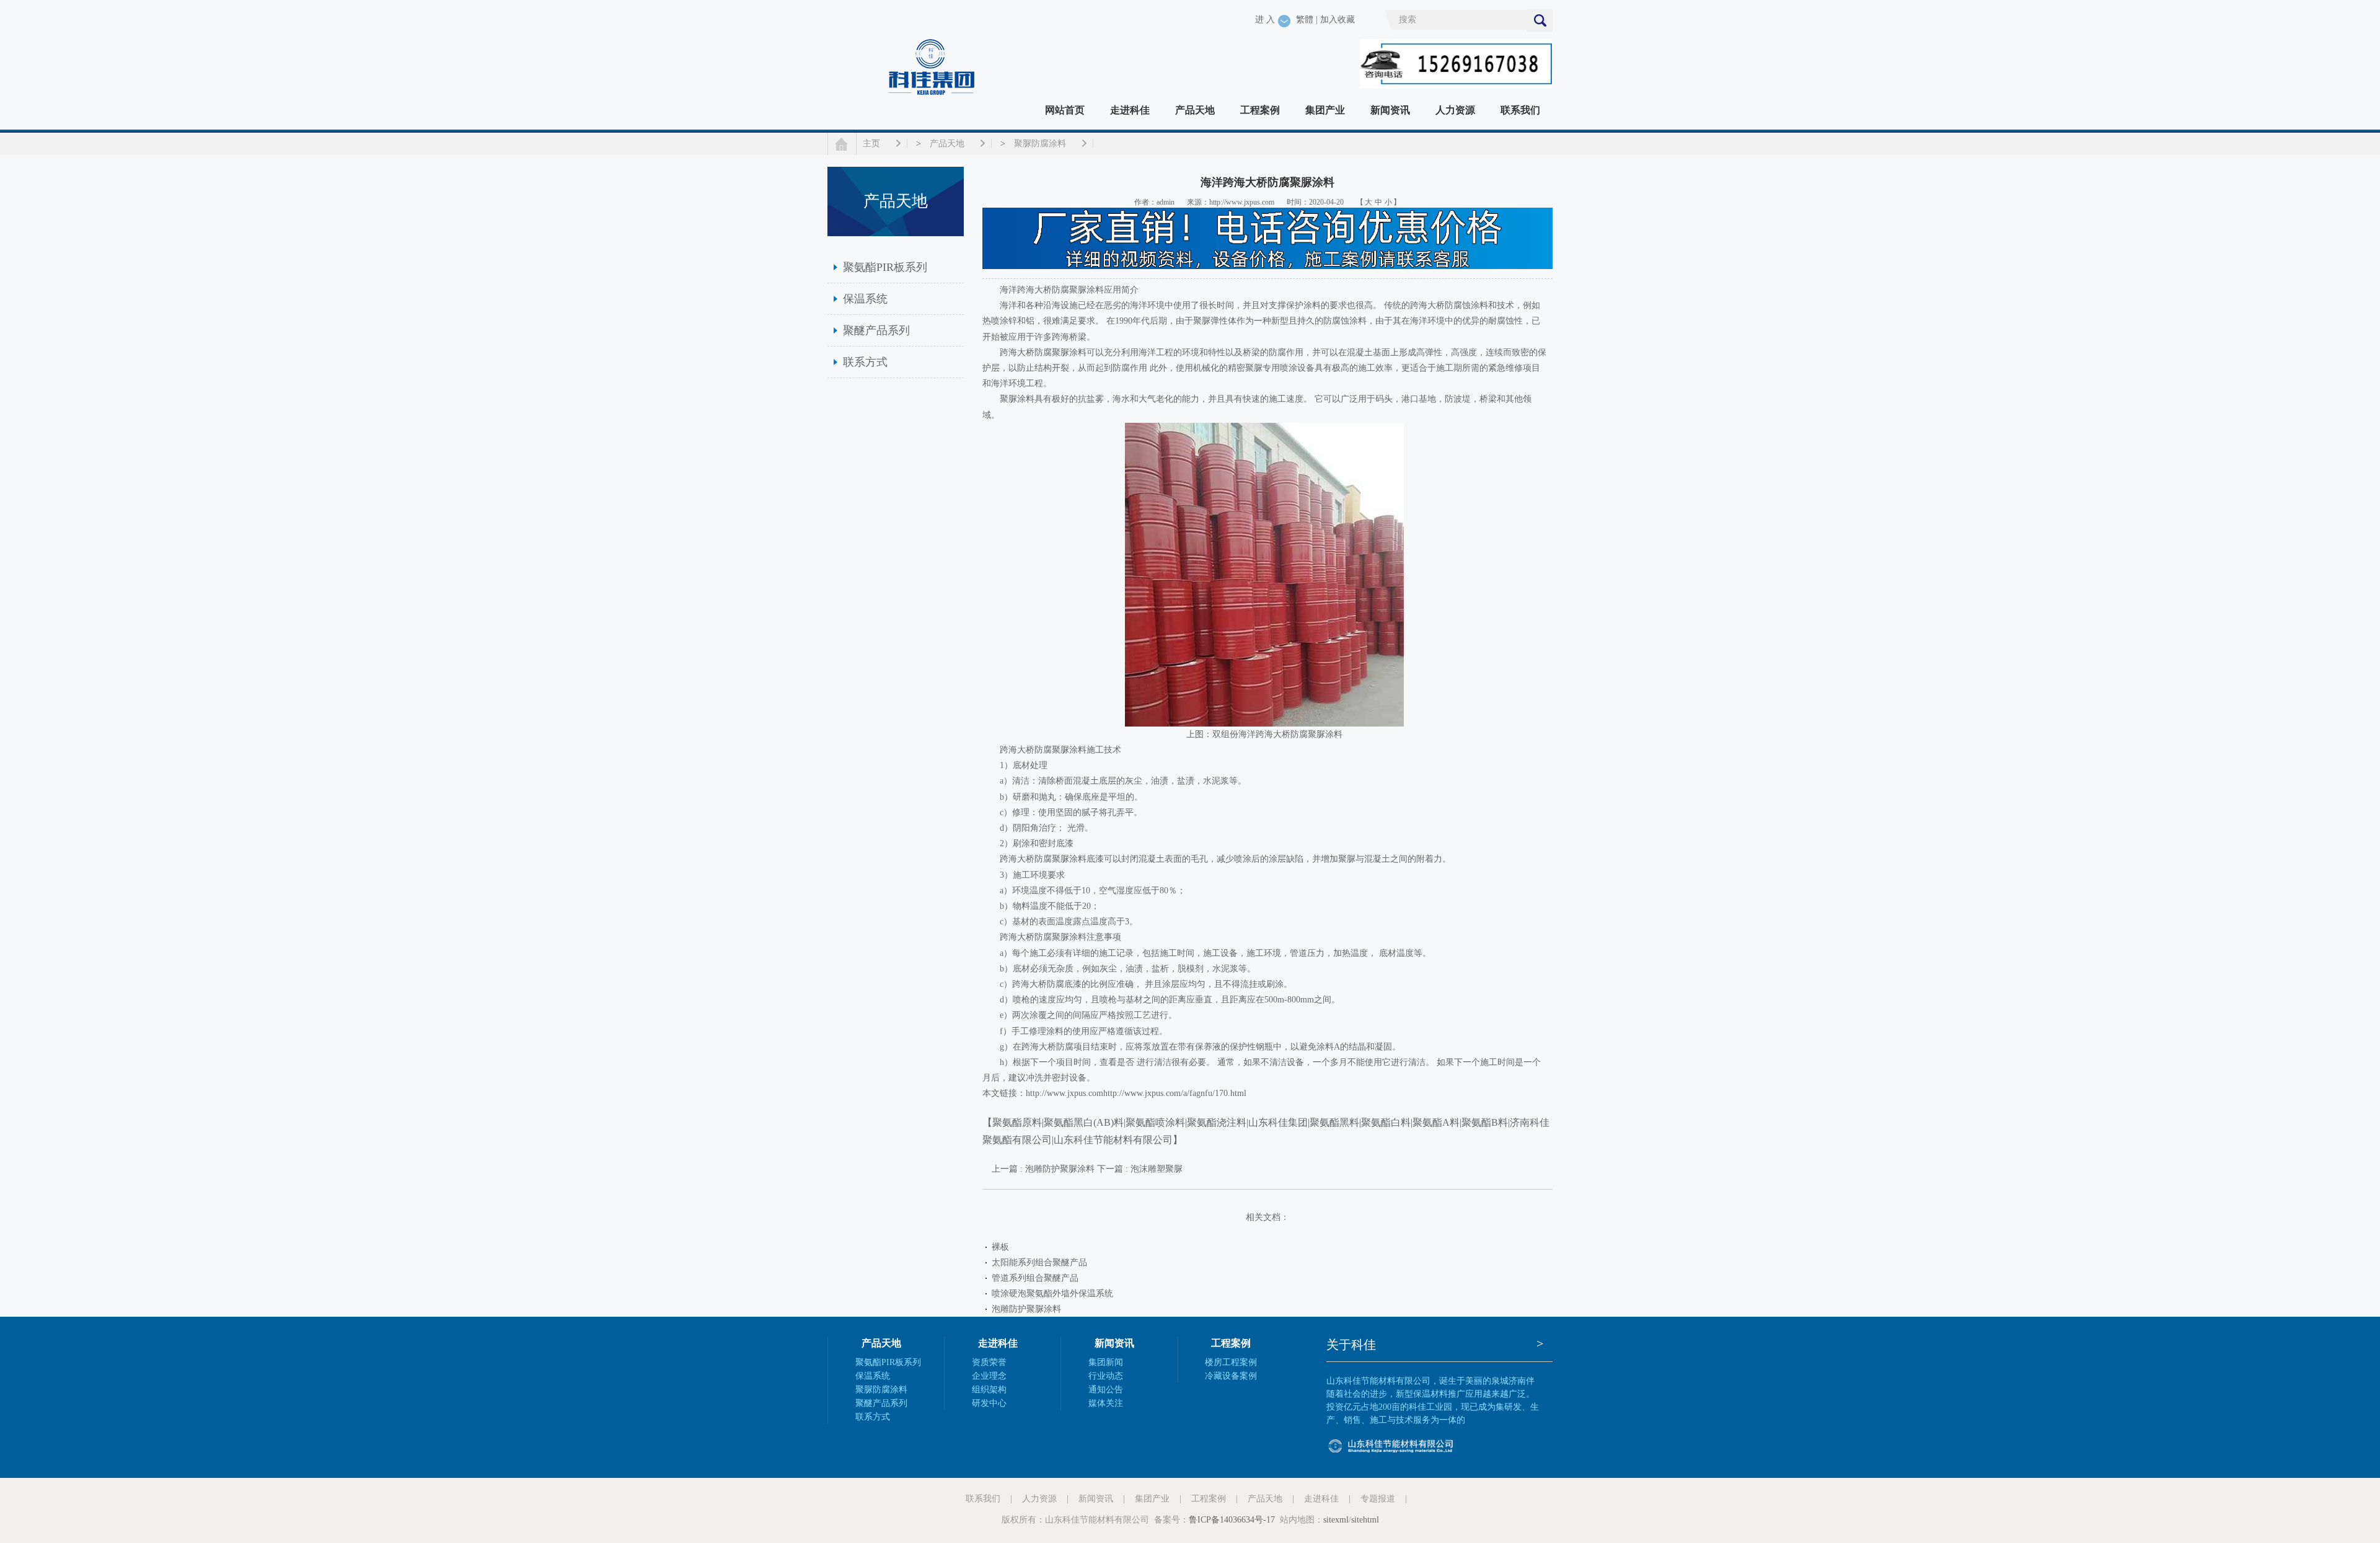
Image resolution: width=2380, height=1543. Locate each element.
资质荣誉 (989, 1362)
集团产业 (1325, 110)
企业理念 (989, 1376)
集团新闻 (1106, 1362)
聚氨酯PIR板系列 (885, 267)
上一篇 (1043, 1169)
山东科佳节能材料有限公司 (1113, 1140)
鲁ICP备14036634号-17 (1232, 1520)
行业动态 (1106, 1376)
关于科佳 (1351, 1345)
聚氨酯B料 (1485, 1122)
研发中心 (989, 1403)
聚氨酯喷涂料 (1155, 1122)
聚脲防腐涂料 (1040, 144)
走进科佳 (1130, 110)
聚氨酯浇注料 (1217, 1122)
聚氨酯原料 (1017, 1122)
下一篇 (1140, 1169)
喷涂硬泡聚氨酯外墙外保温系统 (1052, 1293)
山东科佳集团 (1278, 1122)
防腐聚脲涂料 (1060, 750)
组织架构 (989, 1390)
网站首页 (1065, 110)
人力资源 (1455, 110)
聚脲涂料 (1086, 290)
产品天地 (1195, 110)
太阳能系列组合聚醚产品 (1039, 1262)
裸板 (1000, 1247)
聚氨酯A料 (1436, 1122)
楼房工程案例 (1231, 1362)
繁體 (1305, 20)
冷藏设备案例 (1231, 1376)
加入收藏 (1338, 20)
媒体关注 (1106, 1403)
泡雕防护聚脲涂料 (1026, 1309)
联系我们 (1520, 110)
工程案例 (1260, 110)
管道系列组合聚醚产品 (1035, 1278)
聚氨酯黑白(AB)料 (1084, 1122)
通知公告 (1106, 1390)
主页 (871, 144)
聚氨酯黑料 (1334, 1122)
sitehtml (1365, 1520)
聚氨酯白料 (1386, 1122)
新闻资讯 (1390, 110)
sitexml (1336, 1520)
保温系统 (865, 299)
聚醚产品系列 (876, 330)
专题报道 (1378, 1499)
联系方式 (865, 362)
